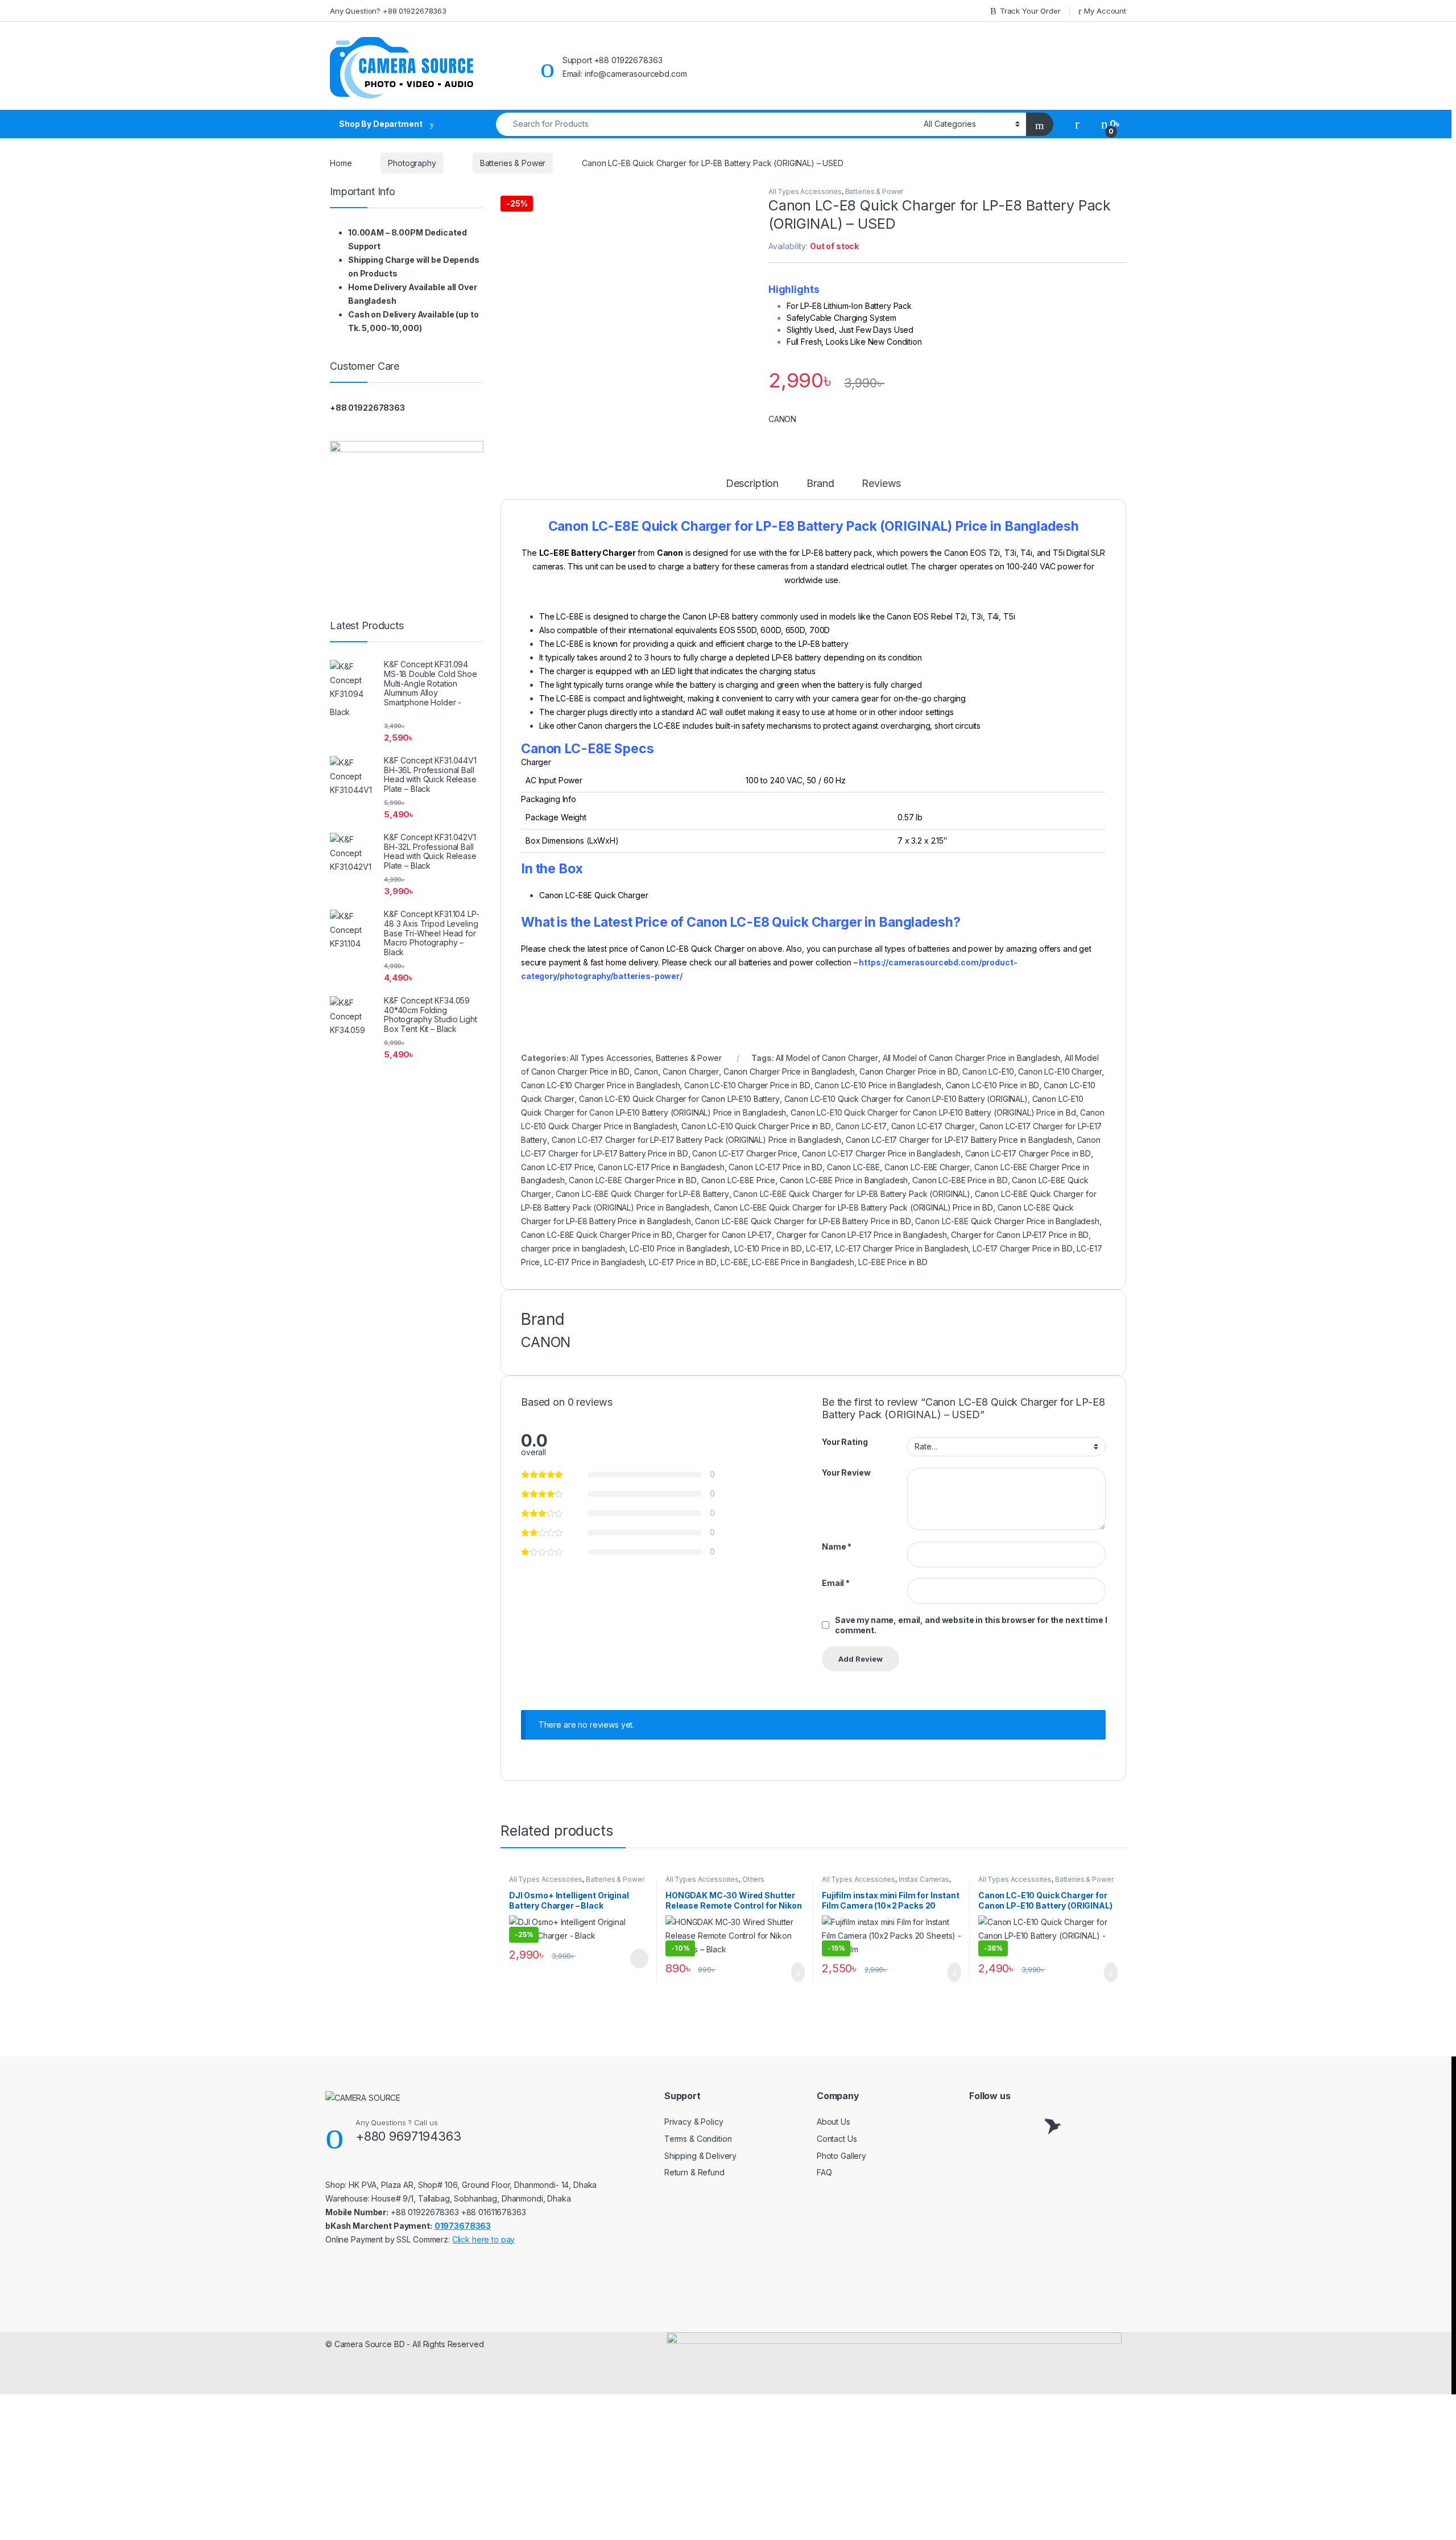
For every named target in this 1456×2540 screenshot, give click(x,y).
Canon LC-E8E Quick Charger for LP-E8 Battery (642, 1194)
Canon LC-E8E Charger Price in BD (633, 1180)
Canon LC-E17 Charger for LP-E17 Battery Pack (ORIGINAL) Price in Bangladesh (697, 1140)
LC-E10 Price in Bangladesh (680, 1248)
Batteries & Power (513, 163)
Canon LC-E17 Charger (933, 1126)
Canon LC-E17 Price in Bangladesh (661, 1167)
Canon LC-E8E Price (738, 1180)
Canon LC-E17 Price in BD (775, 1167)
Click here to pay (484, 2239)
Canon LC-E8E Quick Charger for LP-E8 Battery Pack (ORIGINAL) (852, 1194)
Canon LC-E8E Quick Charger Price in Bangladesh (1007, 1221)
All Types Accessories (805, 191)
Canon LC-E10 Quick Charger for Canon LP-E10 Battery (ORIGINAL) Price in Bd (933, 1112)
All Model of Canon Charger (827, 1058)
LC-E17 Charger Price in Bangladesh (902, 1248)
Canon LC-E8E (853, 1167)
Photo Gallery (841, 2156)
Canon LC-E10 (988, 1071)
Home (341, 163)
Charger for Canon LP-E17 (724, 1235)
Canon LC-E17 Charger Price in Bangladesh (881, 1153)
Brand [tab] (820, 484)
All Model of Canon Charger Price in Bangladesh (972, 1058)
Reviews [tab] (881, 484)
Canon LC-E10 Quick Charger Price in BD (756, 1126)
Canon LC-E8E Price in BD (960, 1180)
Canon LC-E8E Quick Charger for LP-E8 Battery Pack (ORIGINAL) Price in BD (853, 1207)
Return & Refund (694, 2172)
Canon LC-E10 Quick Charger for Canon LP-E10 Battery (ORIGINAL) (906, 1099)
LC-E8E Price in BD (893, 1262)
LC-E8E (734, 1262)
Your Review (846, 1473)
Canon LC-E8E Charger (927, 1167)
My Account (1105, 11)
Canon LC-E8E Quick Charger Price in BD (597, 1235)
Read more (639, 1959)
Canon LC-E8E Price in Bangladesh (844, 1180)
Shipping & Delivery (700, 2156)
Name (837, 1546)
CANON (782, 419)
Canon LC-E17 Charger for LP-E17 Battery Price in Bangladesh (959, 1140)
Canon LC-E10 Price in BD (993, 1085)
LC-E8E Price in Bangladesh (803, 1262)
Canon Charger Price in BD (909, 1071)
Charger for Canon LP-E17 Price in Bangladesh (862, 1235)
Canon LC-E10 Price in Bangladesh (878, 1085)
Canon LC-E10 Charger (1060, 1071)
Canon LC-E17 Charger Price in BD (1028, 1153)
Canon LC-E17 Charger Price (744, 1153)
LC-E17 (818, 1248)
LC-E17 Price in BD (682, 1262)
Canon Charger (691, 1071)
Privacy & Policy (694, 2122)
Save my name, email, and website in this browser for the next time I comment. (971, 1625)
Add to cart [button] (797, 1972)
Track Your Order (1030, 11)
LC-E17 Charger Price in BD (1022, 1248)
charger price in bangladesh (573, 1248)
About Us (834, 2122)
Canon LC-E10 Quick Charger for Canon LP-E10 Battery (679, 1099)
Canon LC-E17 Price (557, 1167)
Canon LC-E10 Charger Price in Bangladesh (600, 1085)
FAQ (824, 2172)
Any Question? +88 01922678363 (388, 11)
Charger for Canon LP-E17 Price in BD (1020, 1235)
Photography (412, 163)
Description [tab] (752, 484)
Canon (646, 1071)
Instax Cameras (924, 1879)
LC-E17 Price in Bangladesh (594, 1262)
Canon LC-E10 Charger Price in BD (747, 1085)
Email (836, 1583)
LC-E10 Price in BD (768, 1248)
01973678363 (463, 2226)
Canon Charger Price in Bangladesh (789, 1071)
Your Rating (845, 1442)
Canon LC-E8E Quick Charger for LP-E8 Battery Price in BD (803, 1221)
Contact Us (837, 2139)
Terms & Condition (698, 2139)
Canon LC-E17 (861, 1126)
